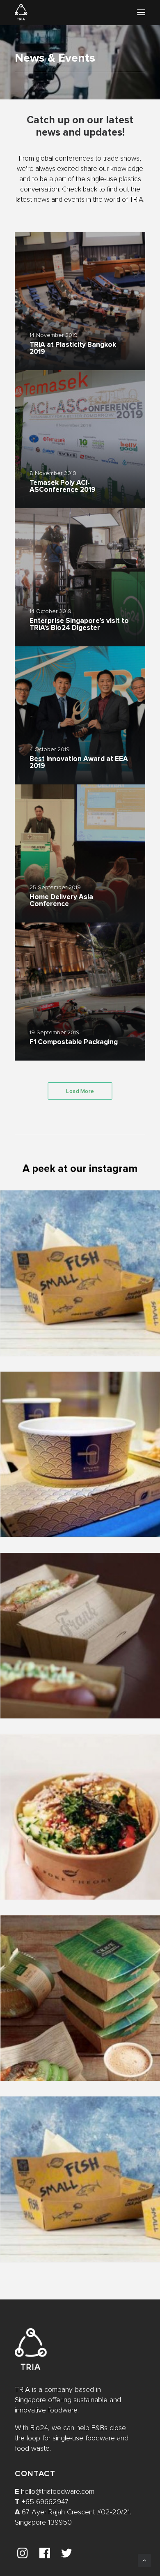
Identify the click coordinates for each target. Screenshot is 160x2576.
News (97, 217)
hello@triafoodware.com (58, 2492)
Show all (69, 217)
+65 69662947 (45, 2502)
